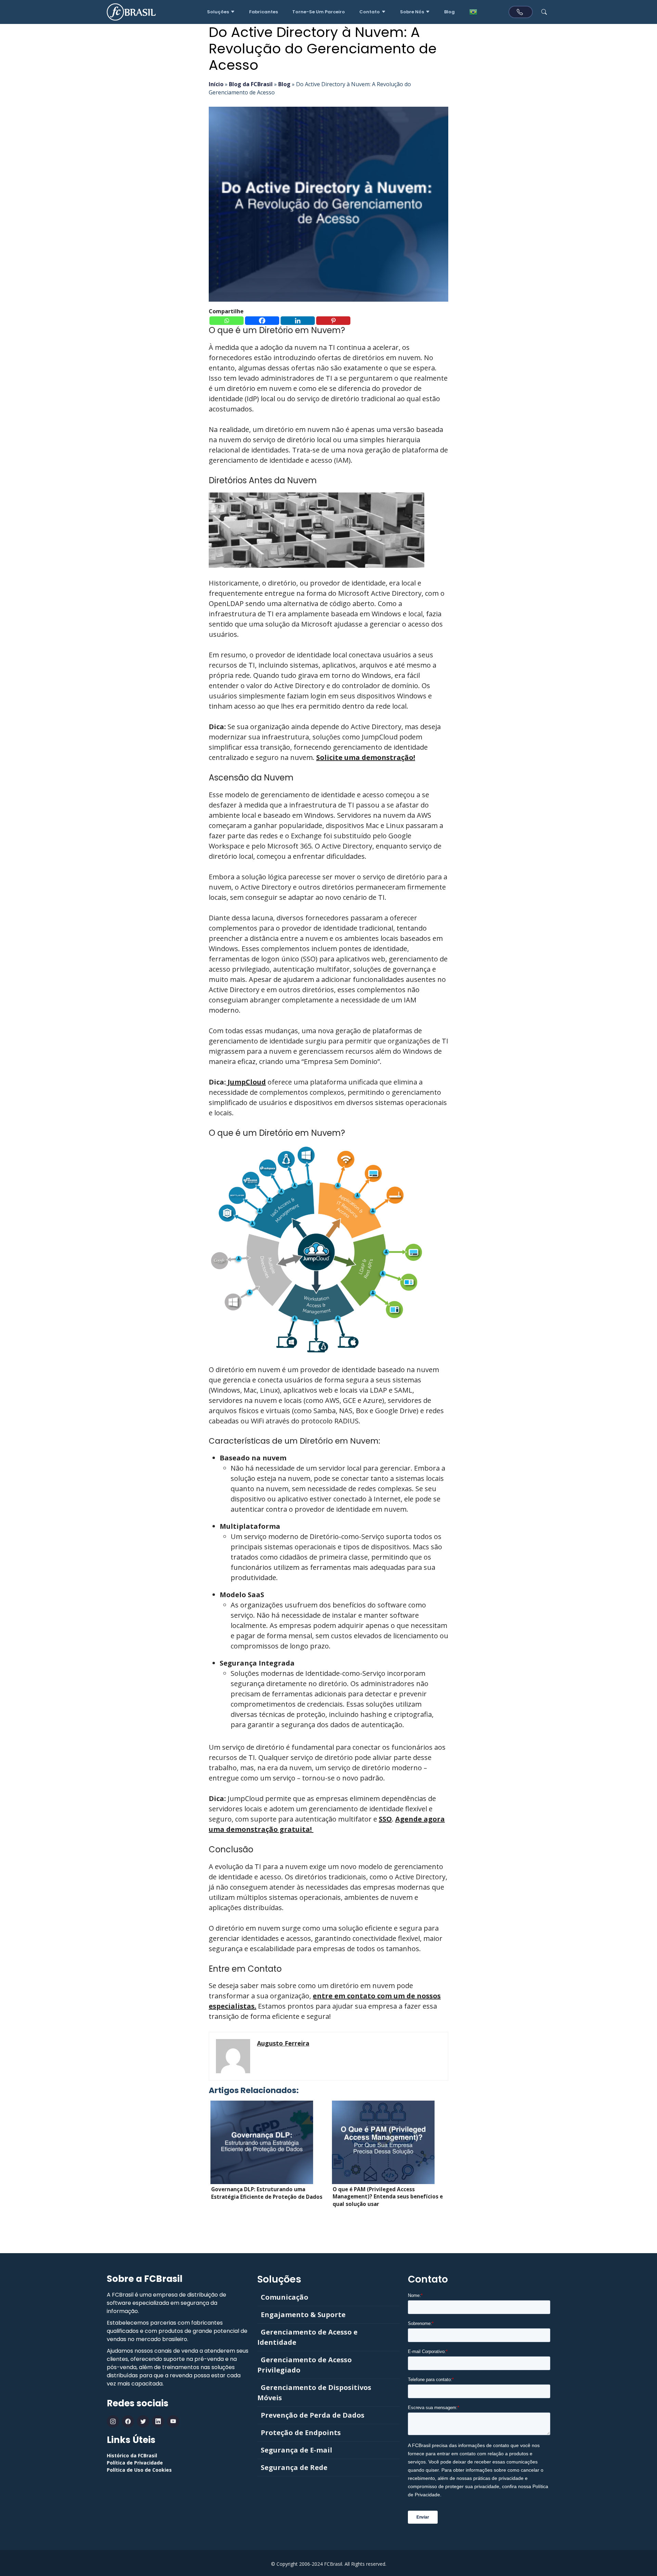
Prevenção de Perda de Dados (313, 2415)
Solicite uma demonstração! (366, 757)
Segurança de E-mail (297, 2450)
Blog (449, 12)
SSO (385, 1819)
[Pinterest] (333, 321)
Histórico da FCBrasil (132, 2455)
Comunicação (285, 2297)
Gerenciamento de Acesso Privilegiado (305, 2365)
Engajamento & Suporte (303, 2315)
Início (216, 84)
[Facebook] (262, 321)
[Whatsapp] (227, 321)
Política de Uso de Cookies (139, 2470)
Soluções (218, 12)
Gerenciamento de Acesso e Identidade (307, 2337)
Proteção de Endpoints (301, 2433)
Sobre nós (412, 12)
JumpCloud (246, 1082)
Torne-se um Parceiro (319, 12)
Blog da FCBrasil (251, 84)
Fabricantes (263, 12)
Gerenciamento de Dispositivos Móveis (314, 2393)
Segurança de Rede (294, 2467)
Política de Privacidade (135, 2463)
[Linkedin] (298, 321)
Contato (370, 12)
